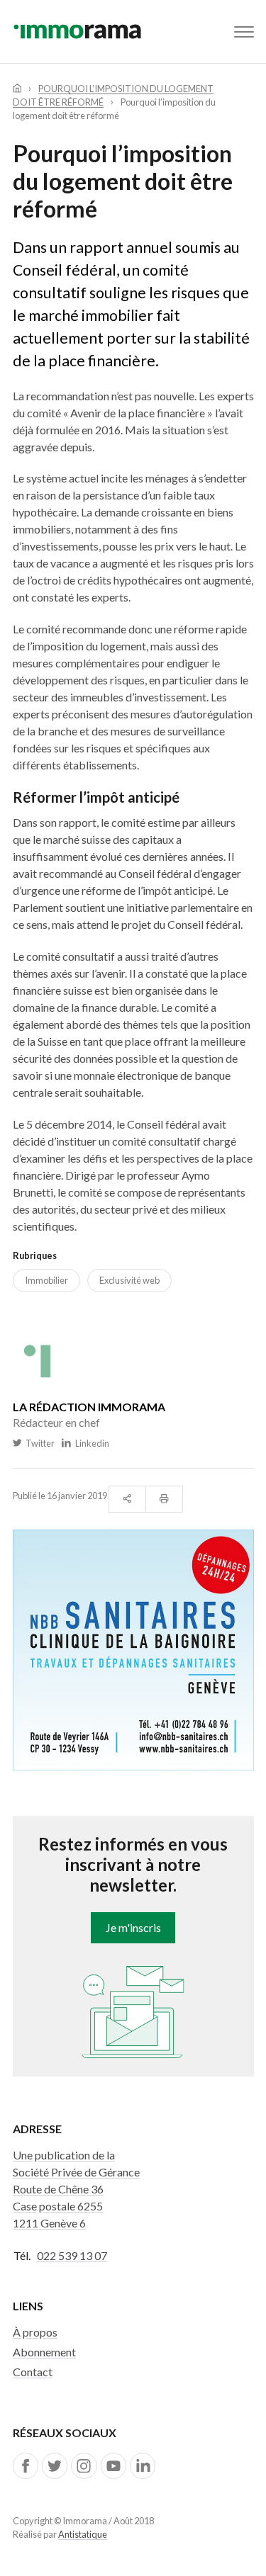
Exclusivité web (129, 1280)
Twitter (39, 1443)
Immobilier (46, 1280)
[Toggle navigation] (244, 32)
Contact (33, 2372)
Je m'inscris (133, 1927)
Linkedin (90, 1443)
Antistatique (83, 2534)
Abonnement (44, 2352)
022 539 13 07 (72, 2255)
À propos (35, 2332)
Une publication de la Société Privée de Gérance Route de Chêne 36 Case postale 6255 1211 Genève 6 (76, 2189)
